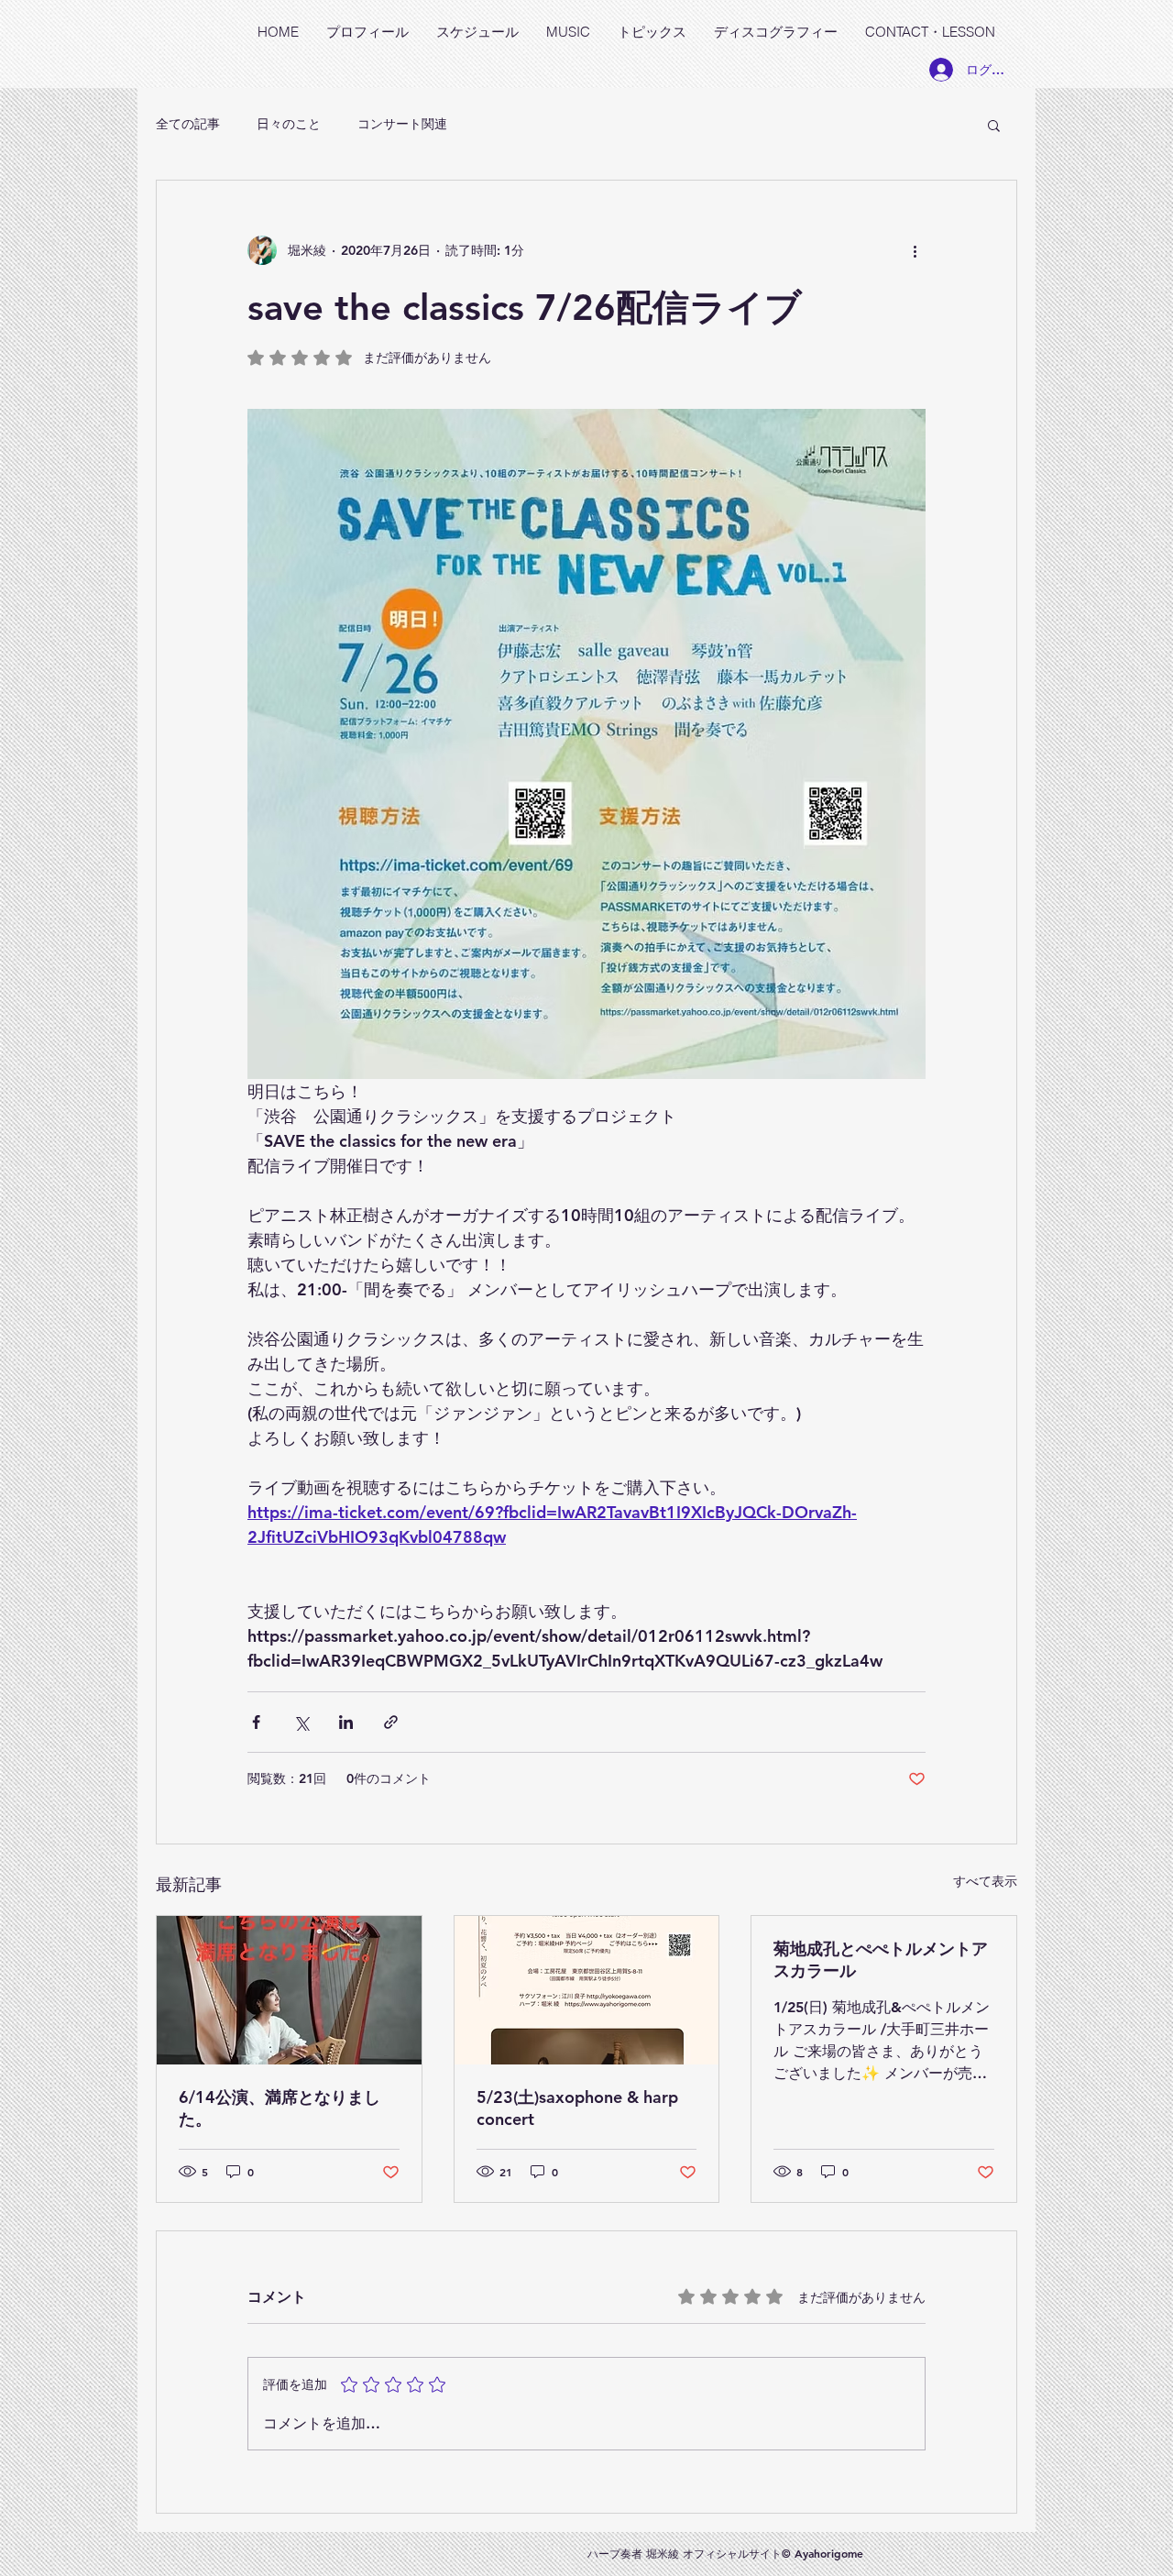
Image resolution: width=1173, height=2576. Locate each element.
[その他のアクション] (915, 250)
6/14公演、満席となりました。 (280, 2108)
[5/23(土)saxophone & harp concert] (587, 1990)
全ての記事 (188, 124)
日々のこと (289, 124)
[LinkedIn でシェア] (346, 1722)
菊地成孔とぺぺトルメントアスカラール (881, 1960)
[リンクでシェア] (391, 1722)
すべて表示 (985, 1881)
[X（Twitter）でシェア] (301, 1722)
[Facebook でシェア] (256, 1722)
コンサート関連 (402, 124)
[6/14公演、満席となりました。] (289, 1990)
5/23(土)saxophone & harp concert (577, 2108)
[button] (994, 125)
